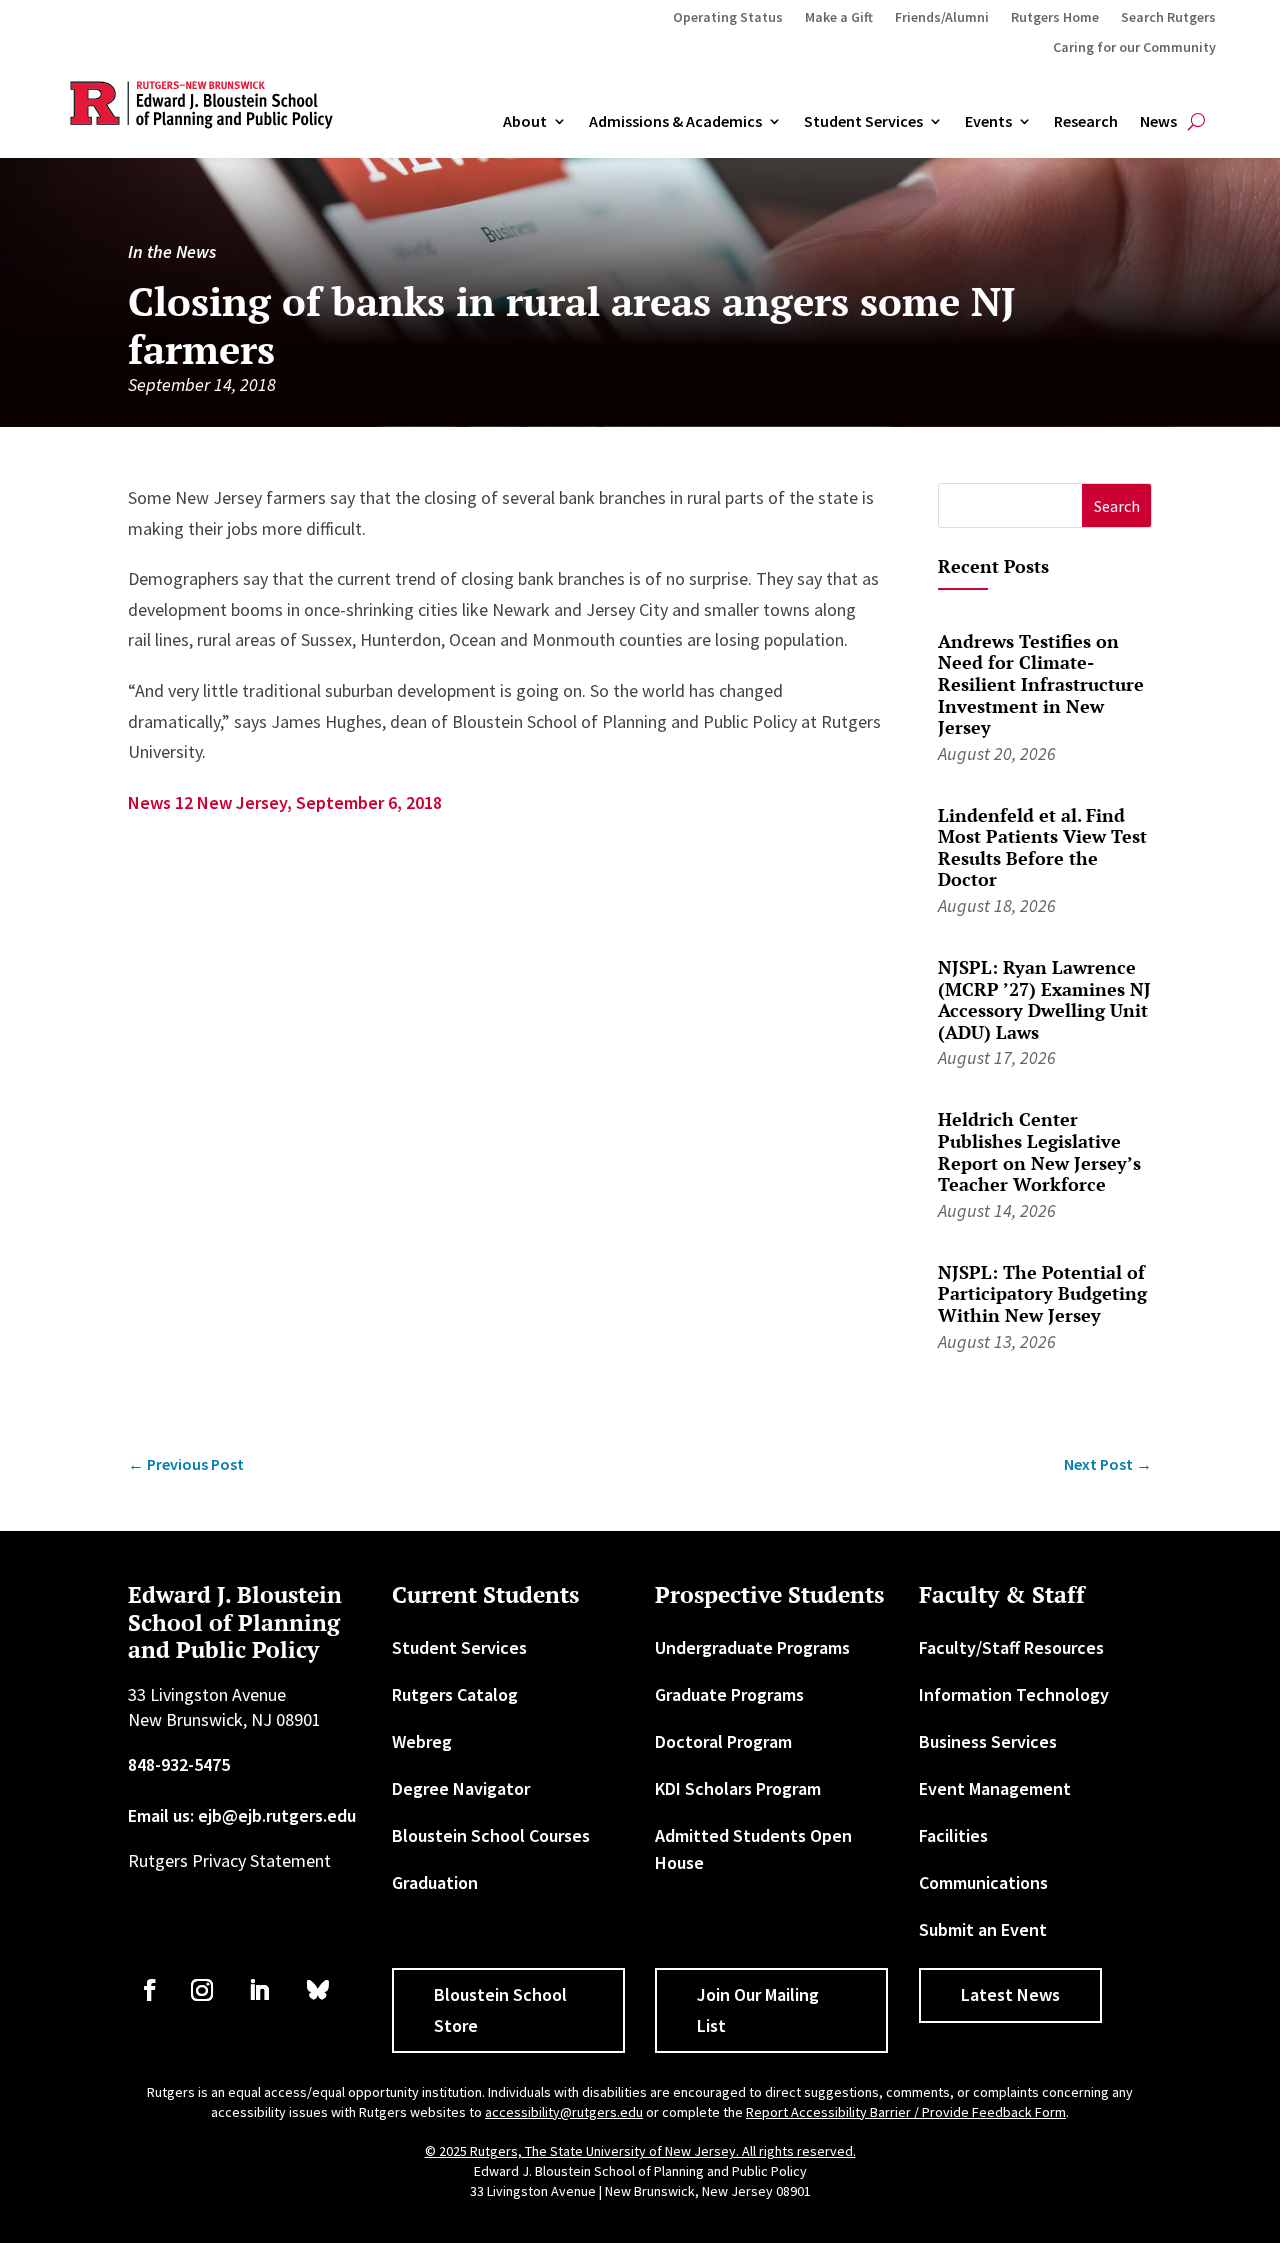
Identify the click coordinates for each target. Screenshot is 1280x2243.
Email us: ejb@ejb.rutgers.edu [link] (242, 1815)
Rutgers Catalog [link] (455, 1694)
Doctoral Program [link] (723, 1741)
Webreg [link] (422, 1741)
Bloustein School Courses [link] (491, 1835)
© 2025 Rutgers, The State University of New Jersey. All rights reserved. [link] (640, 2151)
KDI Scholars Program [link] (738, 1788)
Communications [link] (983, 1882)
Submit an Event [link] (983, 1929)
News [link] (1158, 122)
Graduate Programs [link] (729, 1694)
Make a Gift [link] (839, 18)
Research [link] (1086, 122)
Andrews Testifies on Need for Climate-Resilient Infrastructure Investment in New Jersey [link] (1041, 684)
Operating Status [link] (728, 18)
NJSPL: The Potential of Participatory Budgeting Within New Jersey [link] (1042, 1293)
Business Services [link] (988, 1741)
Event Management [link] (995, 1788)
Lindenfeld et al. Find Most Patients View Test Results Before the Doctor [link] (1042, 847)
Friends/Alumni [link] (942, 18)
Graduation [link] (435, 1882)
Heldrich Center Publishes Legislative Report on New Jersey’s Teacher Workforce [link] (1039, 1151)
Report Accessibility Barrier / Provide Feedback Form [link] (906, 2112)
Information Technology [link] (1014, 1694)
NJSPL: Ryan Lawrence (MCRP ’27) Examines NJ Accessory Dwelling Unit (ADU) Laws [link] (1044, 999)
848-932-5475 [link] (179, 1764)
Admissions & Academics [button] (675, 122)
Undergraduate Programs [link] (752, 1647)
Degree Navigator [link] (461, 1788)
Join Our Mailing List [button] (758, 2010)
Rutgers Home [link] (1055, 18)
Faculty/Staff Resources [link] (1011, 1647)
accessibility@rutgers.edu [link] (564, 2112)
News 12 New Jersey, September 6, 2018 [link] (285, 802)
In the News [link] (172, 251)
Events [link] (988, 122)
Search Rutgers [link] (1168, 18)
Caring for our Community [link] (1134, 48)
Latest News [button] (1010, 1994)
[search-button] (1196, 122)
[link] (186, 1464)
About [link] (525, 122)
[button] (1116, 505)
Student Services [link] (863, 122)
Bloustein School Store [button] (500, 2010)
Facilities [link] (953, 1835)
